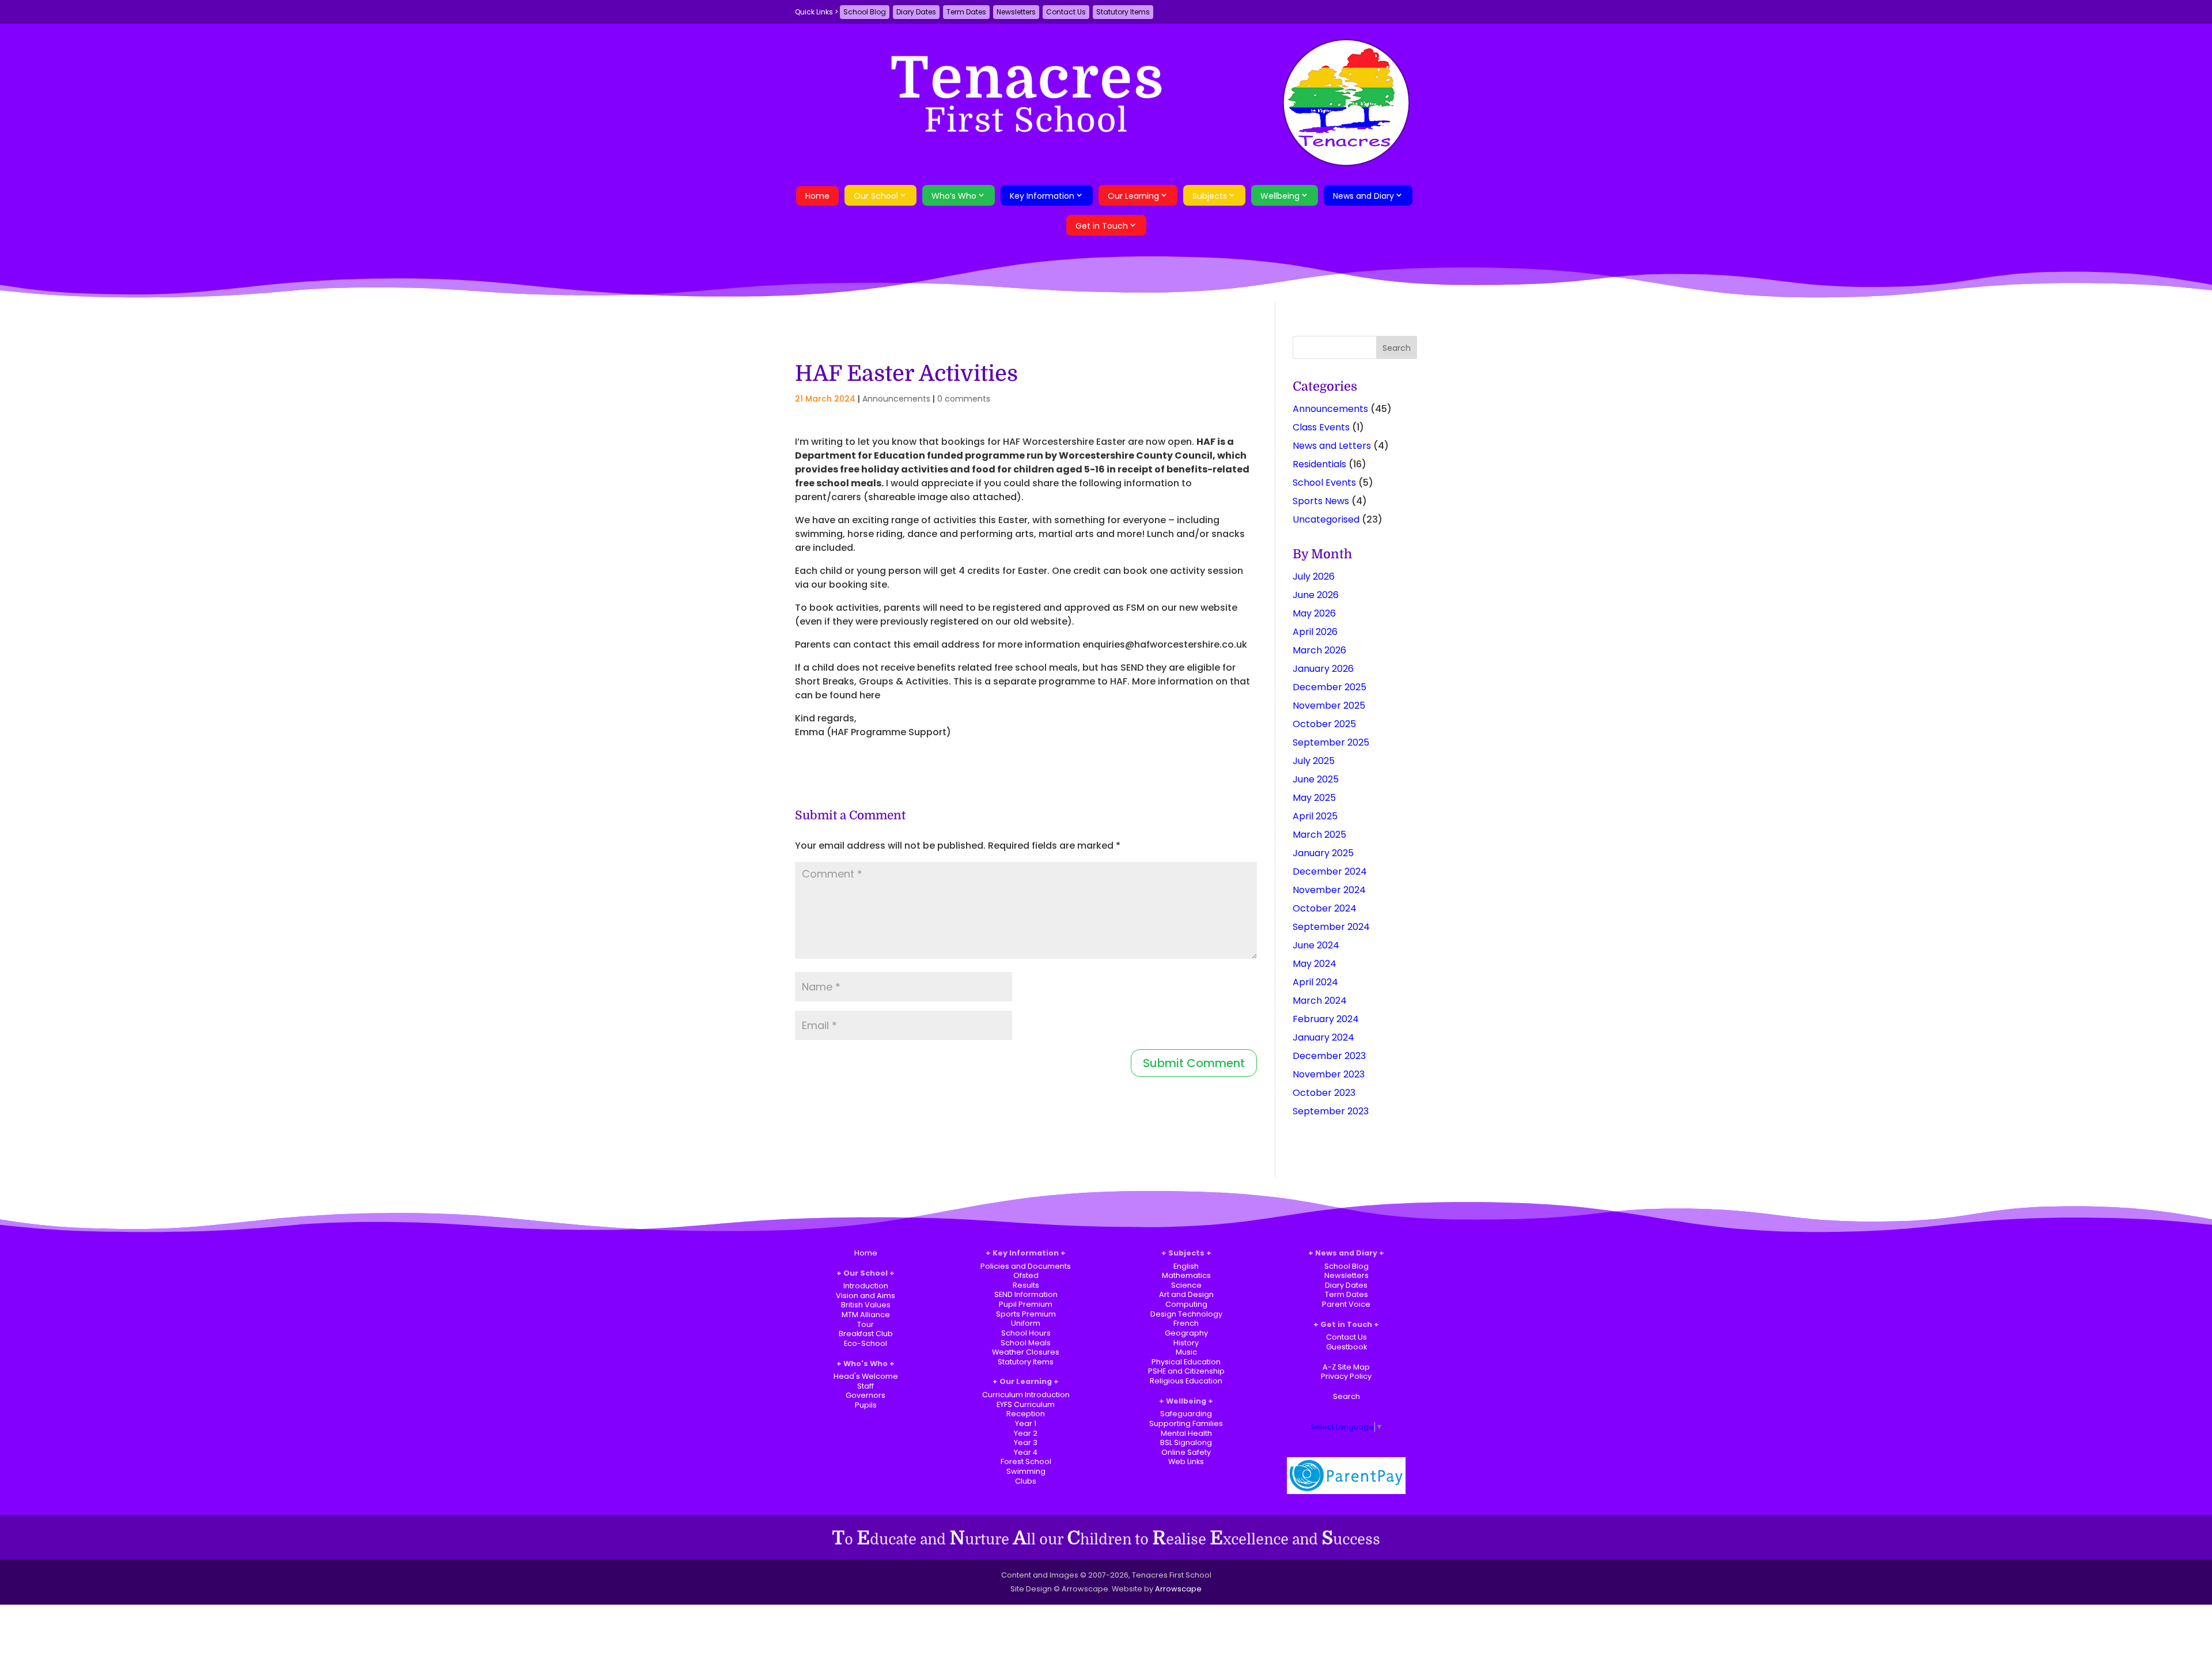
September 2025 (1331, 742)
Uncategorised (1326, 519)
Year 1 (1026, 1423)
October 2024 (1325, 908)
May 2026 (1314, 613)
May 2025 (1314, 798)
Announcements (896, 399)
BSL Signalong (1186, 1442)
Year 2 (1026, 1433)
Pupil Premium (1026, 1304)
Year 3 (1026, 1442)
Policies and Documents (1026, 1266)
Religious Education (1186, 1381)
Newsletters (1016, 12)
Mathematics (1186, 1275)
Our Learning (1133, 196)
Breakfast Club (866, 1334)
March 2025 (1319, 835)
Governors (866, 1395)
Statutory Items (1123, 12)
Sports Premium (1026, 1314)
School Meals (1026, 1343)
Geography (1186, 1333)
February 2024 (1326, 1019)
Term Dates (966, 12)
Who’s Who (954, 196)
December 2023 (1329, 1056)
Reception (1026, 1414)
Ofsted (1026, 1275)
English (1186, 1266)
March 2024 (1320, 1001)
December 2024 (1330, 871)
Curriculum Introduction (1026, 1395)
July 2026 (1314, 576)
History (1186, 1343)
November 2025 (1329, 706)
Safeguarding (1186, 1414)
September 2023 (1331, 1111)
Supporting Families (1186, 1423)
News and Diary (1363, 196)
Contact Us (1066, 12)
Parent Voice (1346, 1304)
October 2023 (1324, 1093)
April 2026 (1315, 632)
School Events (1324, 483)
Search (1346, 1396)
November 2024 (1329, 890)
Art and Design (1186, 1294)
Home (817, 196)
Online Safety (1186, 1452)
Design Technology (1186, 1314)
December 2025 (1330, 687)
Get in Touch (1102, 226)
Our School (876, 196)
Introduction (866, 1286)
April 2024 (1315, 982)
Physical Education (1186, 1362)
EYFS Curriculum (1026, 1404)
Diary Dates (916, 12)
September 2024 (1331, 927)
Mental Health (1186, 1433)
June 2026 (1316, 595)
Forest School (1026, 1461)
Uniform (1026, 1323)
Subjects (1210, 196)
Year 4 (1026, 1452)
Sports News (1321, 501)
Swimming (1026, 1471)
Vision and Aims (866, 1296)
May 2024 (1315, 964)
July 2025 (1314, 761)
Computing (1186, 1304)
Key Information (1042, 196)
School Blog (865, 12)
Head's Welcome (866, 1376)
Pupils (866, 1405)
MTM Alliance (866, 1315)
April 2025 (1315, 816)
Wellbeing (1280, 196)
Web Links (1186, 1461)
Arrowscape (1178, 1589)
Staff (866, 1386)
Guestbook (1346, 1347)
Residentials (1319, 464)
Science (1186, 1285)
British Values (866, 1305)
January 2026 (1323, 669)
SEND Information (1026, 1294)
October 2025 (1324, 724)
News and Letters (1332, 446)
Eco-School (866, 1343)
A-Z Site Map (1346, 1367)
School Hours (1026, 1333)
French (1186, 1323)
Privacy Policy (1346, 1376)
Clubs (1026, 1481)
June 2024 (1316, 945)
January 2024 (1323, 1037)
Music (1186, 1352)
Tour (866, 1324)
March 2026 (1319, 650)
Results (1026, 1285)
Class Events (1321, 427)
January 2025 (1323, 853)
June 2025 (1316, 779)
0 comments (964, 399)
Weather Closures (1026, 1352)
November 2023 (1329, 1074)
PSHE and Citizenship (1186, 1371)
